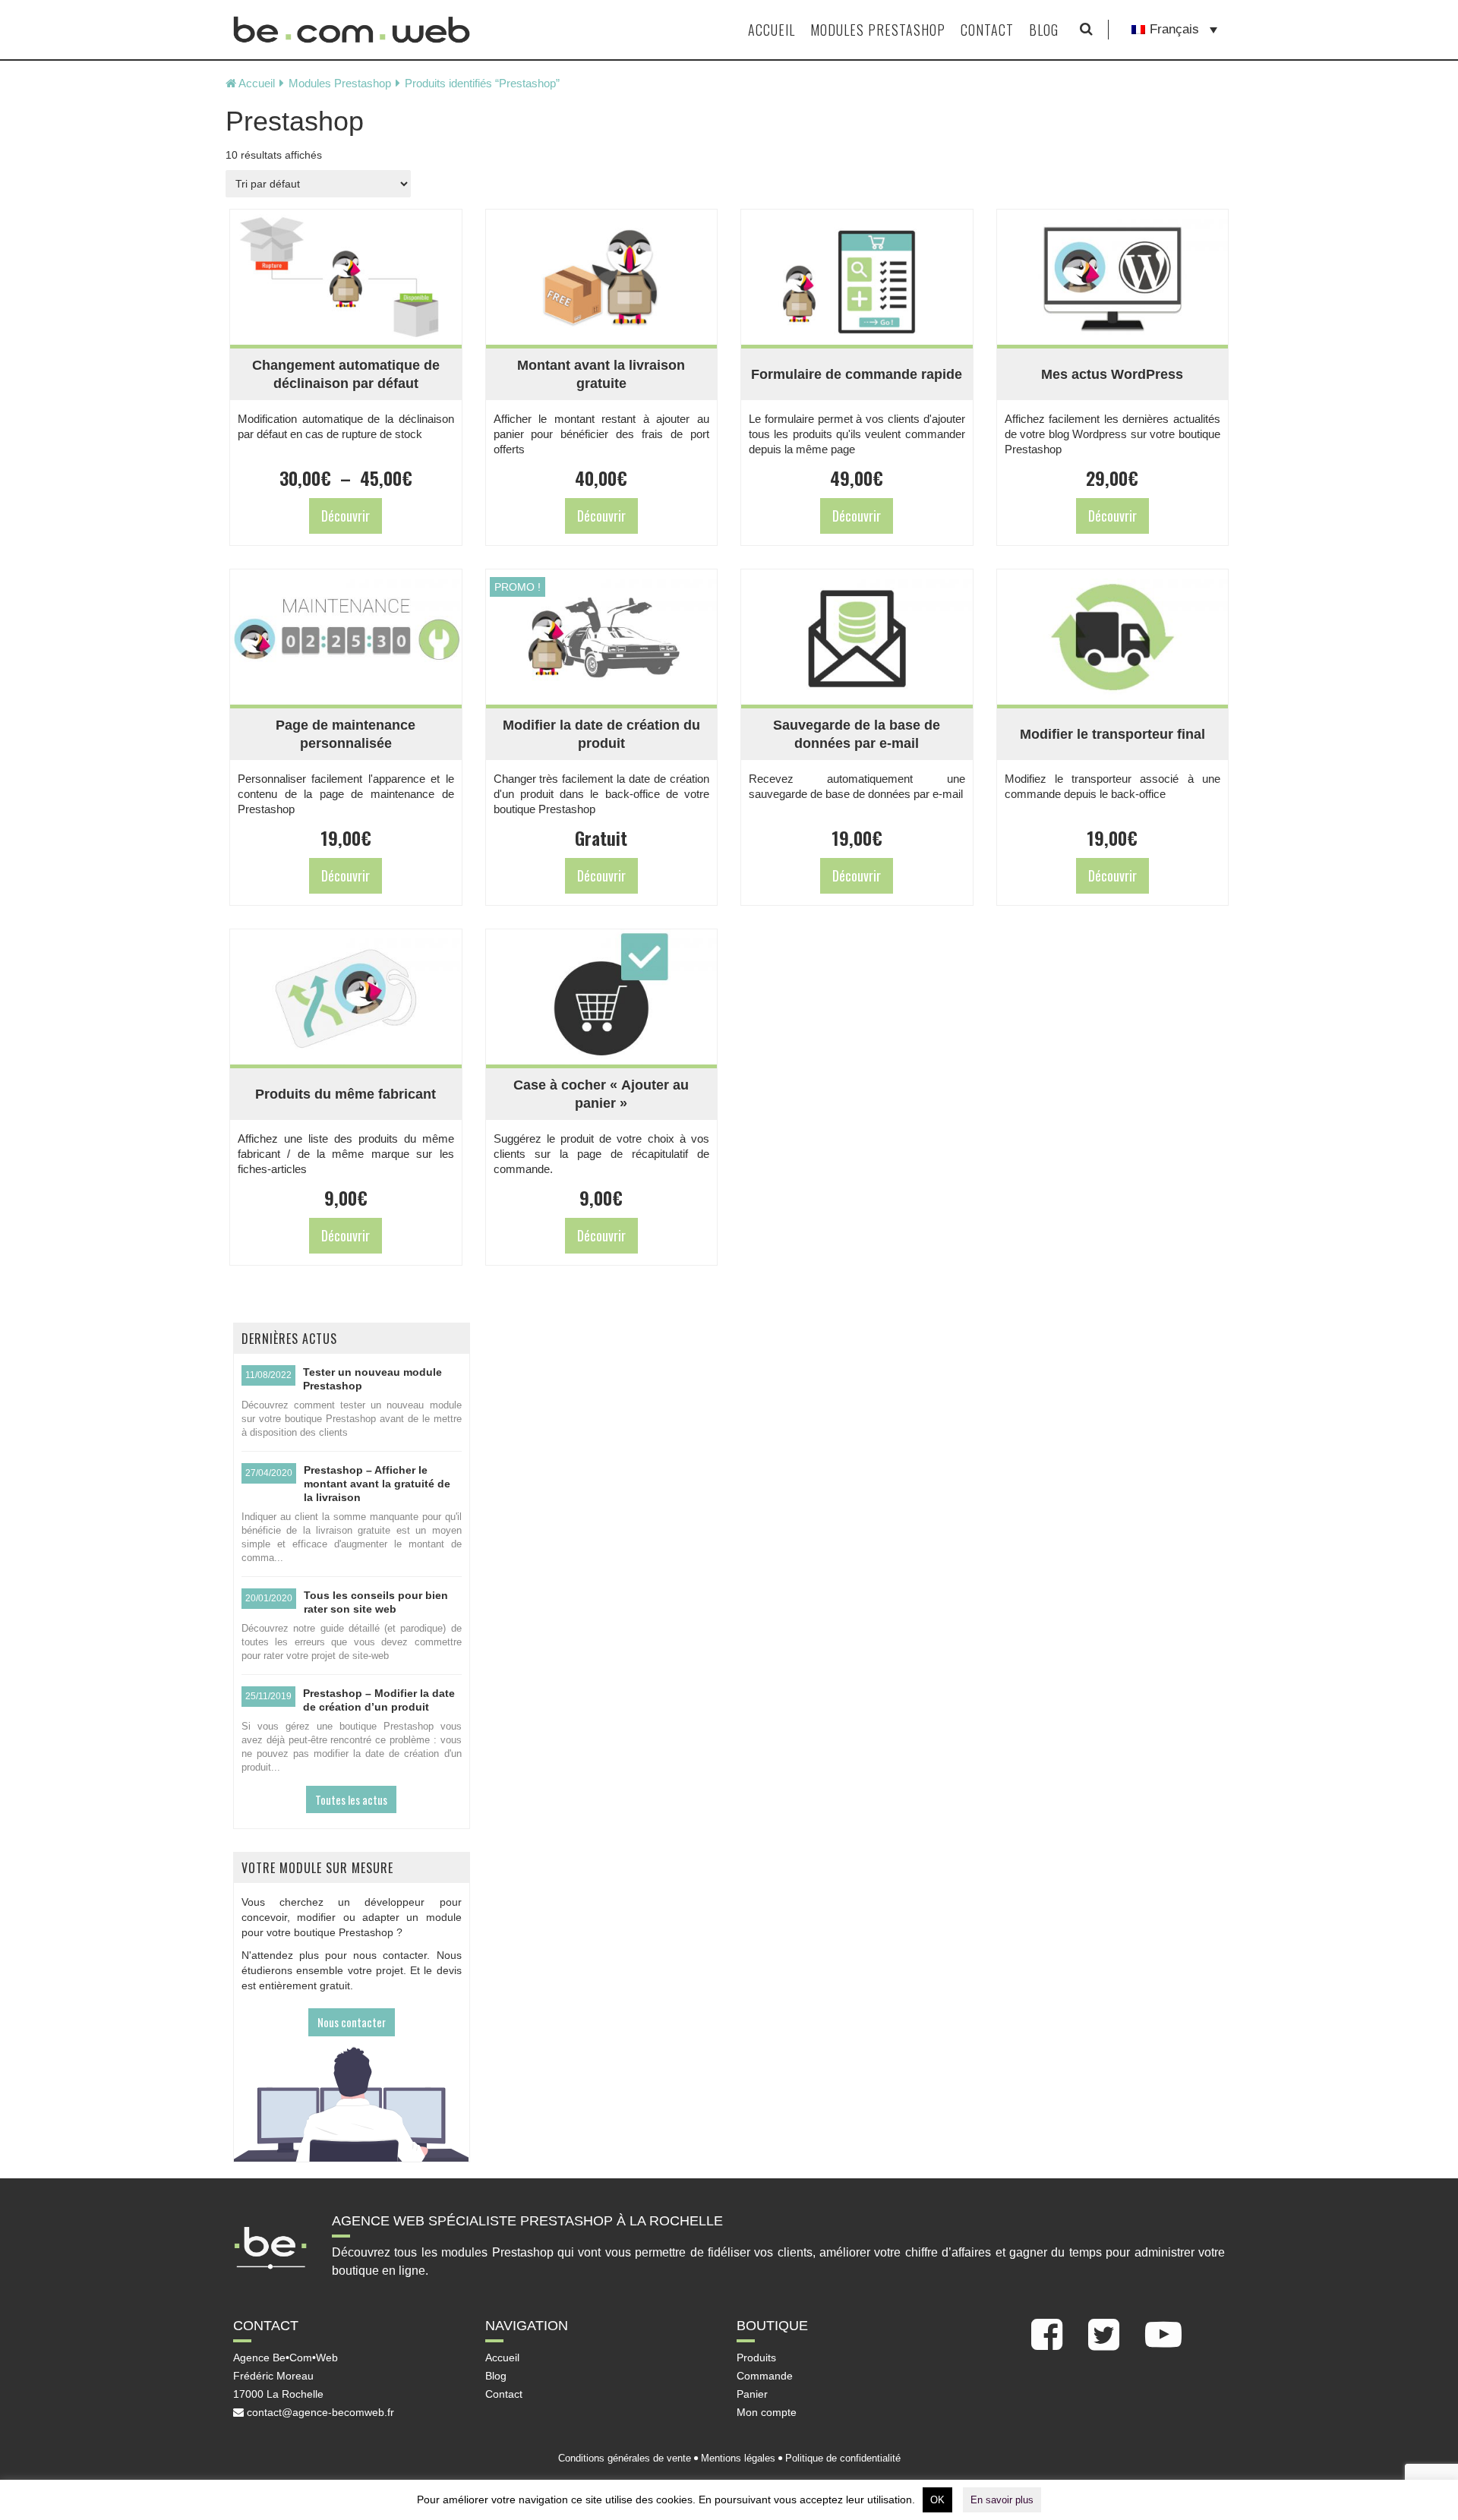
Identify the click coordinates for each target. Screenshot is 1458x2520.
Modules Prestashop (878, 30)
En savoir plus (1002, 2500)
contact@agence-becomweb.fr (319, 2412)
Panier (752, 2394)
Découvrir (346, 516)
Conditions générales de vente (625, 2458)
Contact (987, 30)
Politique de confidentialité (843, 2458)
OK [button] (937, 2500)
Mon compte (767, 2412)
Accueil (772, 30)
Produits (756, 2358)
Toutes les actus (351, 1799)
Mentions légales (738, 2458)
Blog (1044, 30)
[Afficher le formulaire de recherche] (1086, 30)
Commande (765, 2376)
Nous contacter (352, 2022)
